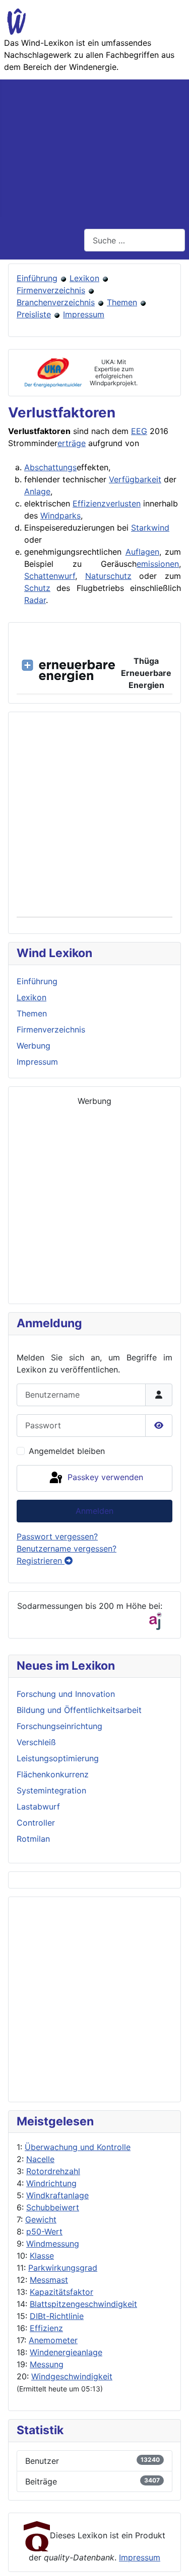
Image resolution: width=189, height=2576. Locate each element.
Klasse (42, 2256)
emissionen (158, 564)
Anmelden (94, 1511)
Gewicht (41, 2219)
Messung (47, 2364)
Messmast (49, 2280)
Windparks (60, 516)
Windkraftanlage (57, 2195)
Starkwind (150, 528)
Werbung (34, 1046)
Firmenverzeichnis (51, 290)
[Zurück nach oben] (171, 2557)
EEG (139, 431)
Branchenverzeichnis (56, 302)
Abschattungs (50, 467)
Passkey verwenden (104, 1478)
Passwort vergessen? (57, 1536)
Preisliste (34, 314)
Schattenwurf (50, 576)
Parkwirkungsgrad (63, 2268)
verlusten (123, 503)
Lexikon (84, 278)
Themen (122, 302)
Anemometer (53, 2340)
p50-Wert (44, 2231)
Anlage (37, 491)
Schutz (37, 588)
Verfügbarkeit (135, 479)
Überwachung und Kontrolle (78, 2147)
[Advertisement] (94, 148)
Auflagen (142, 552)
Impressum (84, 314)
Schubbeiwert (53, 2207)
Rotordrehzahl (53, 2171)
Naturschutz (108, 576)
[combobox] (135, 240)
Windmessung (53, 2244)
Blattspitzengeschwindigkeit (83, 2304)
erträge (72, 443)
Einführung (37, 278)
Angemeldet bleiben (67, 1451)
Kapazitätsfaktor (61, 2292)
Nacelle (40, 2159)
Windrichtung (51, 2183)
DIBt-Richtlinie (57, 2316)
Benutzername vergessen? (67, 1549)
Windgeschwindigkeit (72, 2376)
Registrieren (41, 1561)
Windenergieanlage (66, 2352)
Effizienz (46, 2328)
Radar (35, 600)
